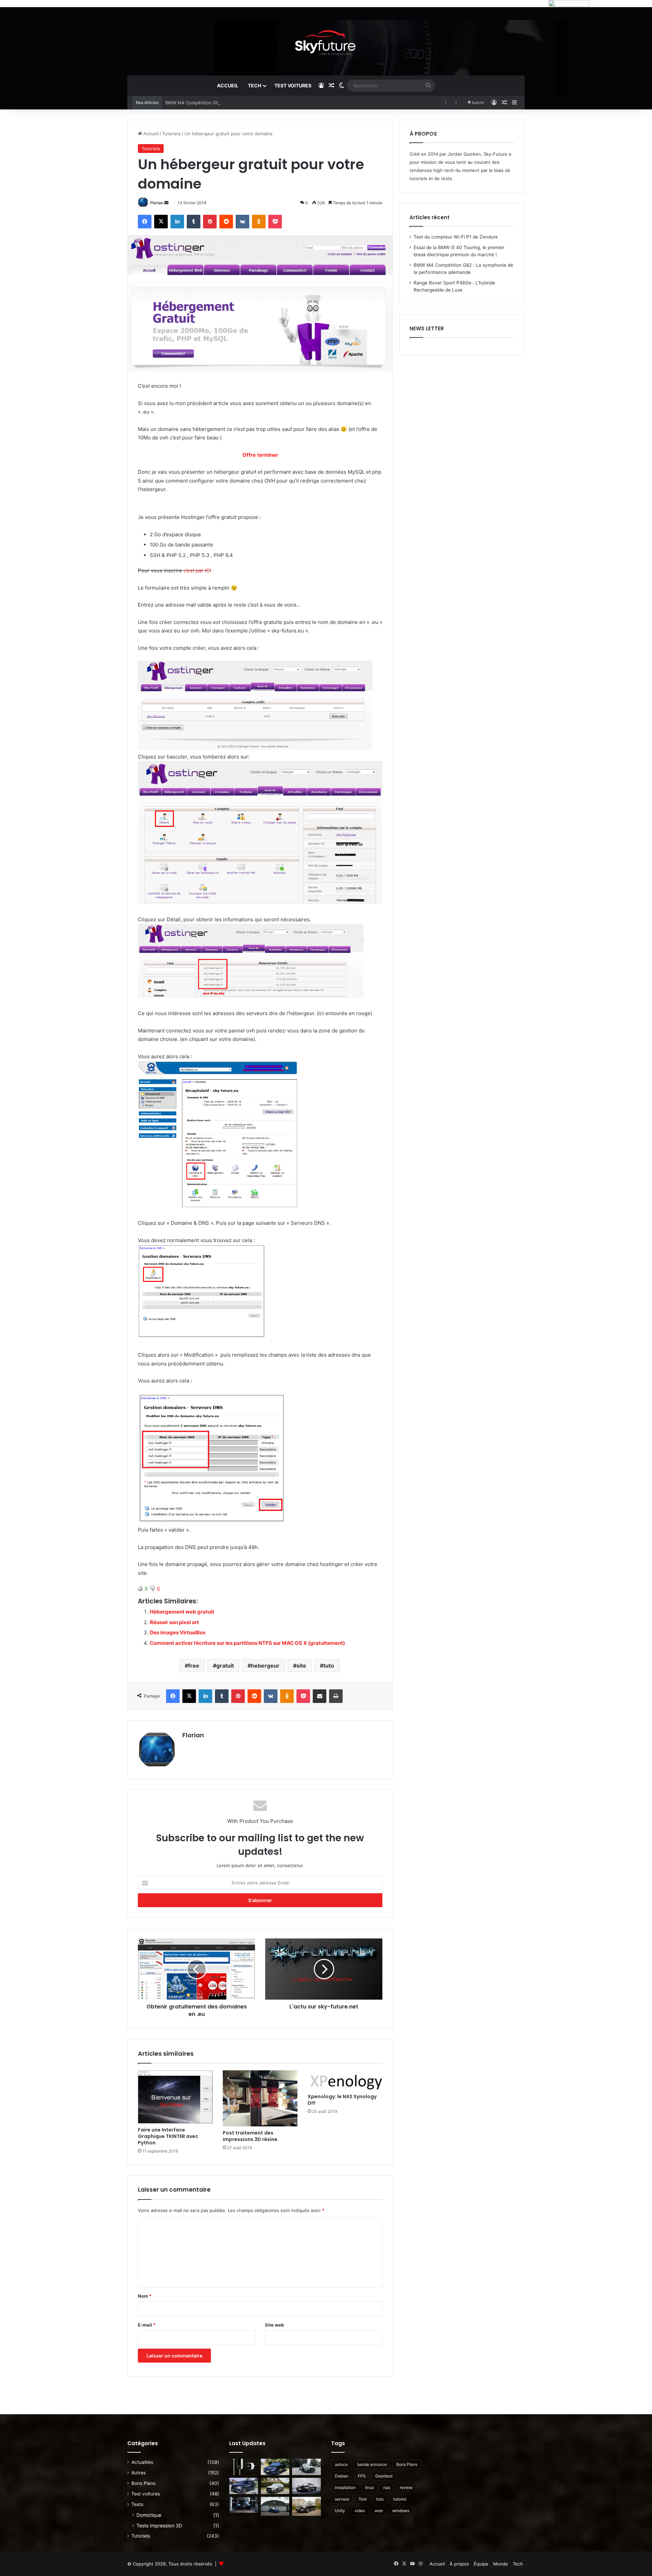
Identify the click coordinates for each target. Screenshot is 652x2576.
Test (363, 2499)
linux (369, 2487)
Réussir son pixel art (174, 1622)
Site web (274, 2325)
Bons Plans (143, 2483)
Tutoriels (171, 134)
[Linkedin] (177, 222)
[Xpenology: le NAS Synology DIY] (345, 2080)
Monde (501, 2564)
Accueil (228, 85)
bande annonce (372, 2464)
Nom (145, 2296)
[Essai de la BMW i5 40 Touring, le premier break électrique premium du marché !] (275, 2467)
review (406, 2487)
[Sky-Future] (326, 41)
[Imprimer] (336, 1696)
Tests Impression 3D (159, 2526)
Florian (157, 203)
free (194, 1666)
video (360, 2511)
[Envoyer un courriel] (166, 203)
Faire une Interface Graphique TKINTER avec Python (168, 2136)
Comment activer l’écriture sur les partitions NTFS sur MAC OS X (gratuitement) (247, 1643)
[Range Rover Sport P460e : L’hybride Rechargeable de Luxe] (244, 2486)
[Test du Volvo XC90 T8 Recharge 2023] (306, 2506)
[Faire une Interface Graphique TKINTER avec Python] (175, 2097)
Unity (340, 2511)
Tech (255, 85)
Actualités (142, 2462)
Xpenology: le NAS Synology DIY (342, 2100)
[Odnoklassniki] (259, 222)
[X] (161, 222)
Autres (139, 2473)
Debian (342, 2476)
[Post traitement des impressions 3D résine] (260, 2098)
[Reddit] (226, 222)
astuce (341, 2464)
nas (387, 2487)
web (379, 2511)
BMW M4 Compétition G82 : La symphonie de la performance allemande (242, 103)
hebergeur (265, 1666)
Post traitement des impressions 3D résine (250, 2136)
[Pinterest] (210, 222)
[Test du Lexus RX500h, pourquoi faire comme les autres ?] (275, 2506)
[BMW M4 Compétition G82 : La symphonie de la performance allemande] (306, 2467)
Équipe (481, 2564)
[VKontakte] (242, 222)
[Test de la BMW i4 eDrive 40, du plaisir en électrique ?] (244, 2505)
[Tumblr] (194, 222)
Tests (137, 2504)
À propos (459, 2564)
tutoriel (400, 2499)
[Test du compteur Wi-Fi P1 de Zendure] (244, 2467)
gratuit (225, 1666)
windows (401, 2511)
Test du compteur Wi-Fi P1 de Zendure (456, 237)
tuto (329, 1666)
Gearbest (384, 2476)
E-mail (147, 2325)
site (301, 1666)
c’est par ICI (197, 570)
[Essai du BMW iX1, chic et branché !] (275, 2486)
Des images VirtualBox (178, 1632)
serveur (342, 2499)
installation (345, 2487)
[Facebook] (145, 222)
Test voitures (293, 85)
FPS (362, 2476)
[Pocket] (275, 222)
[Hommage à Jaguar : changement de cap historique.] (306, 2486)
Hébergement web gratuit (182, 1612)
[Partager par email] (320, 1696)
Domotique (149, 2515)
